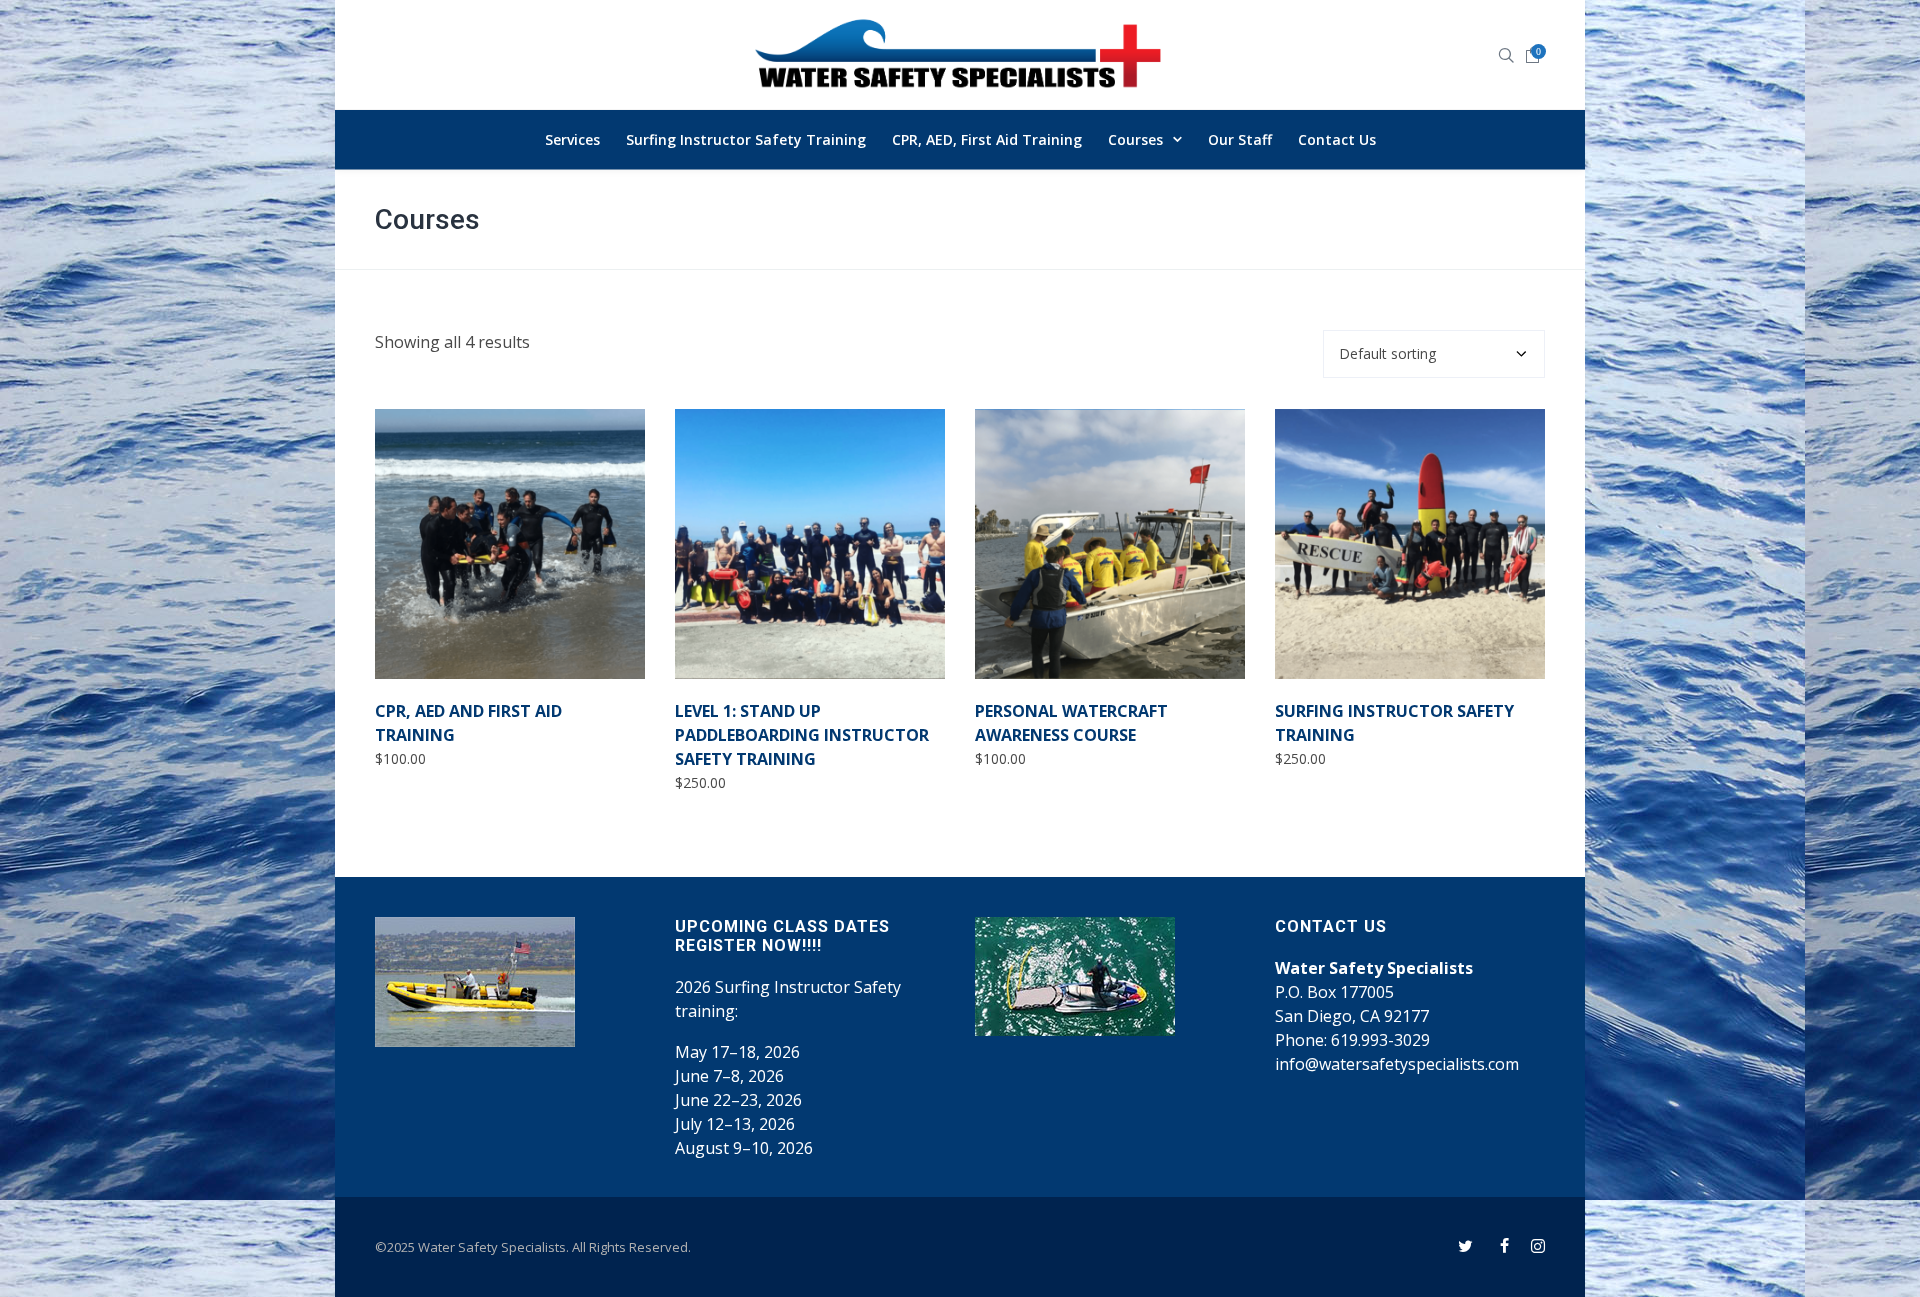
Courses (427, 219)
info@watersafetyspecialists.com (1397, 1064)
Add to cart (444, 643)
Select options (753, 643)
